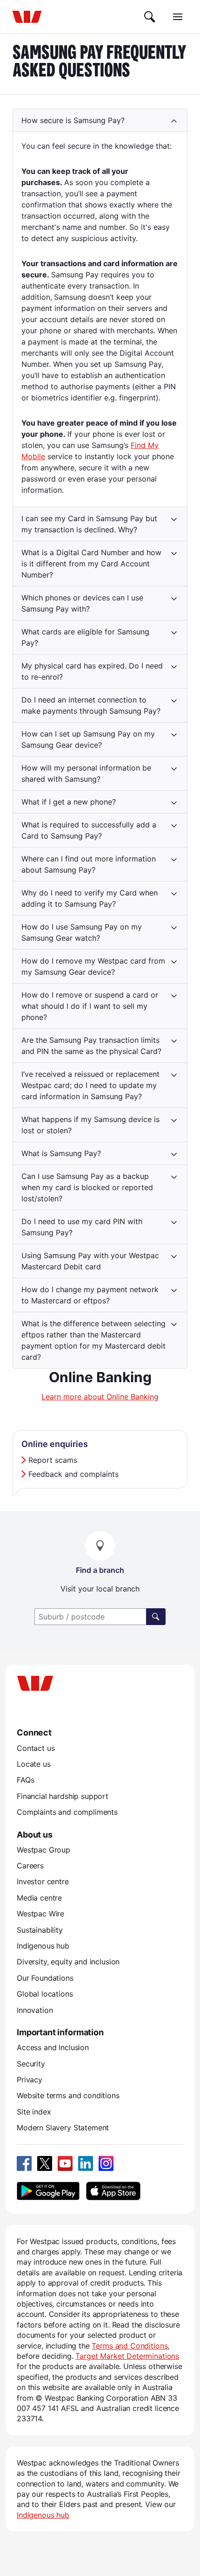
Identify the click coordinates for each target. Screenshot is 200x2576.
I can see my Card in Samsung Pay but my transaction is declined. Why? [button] (89, 524)
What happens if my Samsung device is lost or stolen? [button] (90, 1125)
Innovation (35, 2010)
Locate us (34, 1764)
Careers (30, 1866)
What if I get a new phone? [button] (69, 802)
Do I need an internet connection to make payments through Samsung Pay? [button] (91, 705)
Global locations (45, 1994)
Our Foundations (45, 1978)
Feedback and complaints (73, 1474)
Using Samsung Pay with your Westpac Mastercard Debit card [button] (90, 1261)
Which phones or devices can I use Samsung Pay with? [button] (82, 603)
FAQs (25, 1780)
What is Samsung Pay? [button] (61, 1153)
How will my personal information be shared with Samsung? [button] (86, 773)
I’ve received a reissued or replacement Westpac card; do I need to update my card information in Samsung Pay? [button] (90, 1085)
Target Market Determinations (127, 2356)
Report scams (53, 1460)
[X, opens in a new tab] (45, 2163)
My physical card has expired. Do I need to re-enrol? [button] (92, 671)
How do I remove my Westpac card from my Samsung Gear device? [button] (93, 966)
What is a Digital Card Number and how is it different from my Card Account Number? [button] (91, 564)
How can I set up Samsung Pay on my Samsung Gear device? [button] (88, 739)
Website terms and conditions (68, 2095)
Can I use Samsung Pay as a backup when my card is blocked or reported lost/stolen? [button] (87, 1187)
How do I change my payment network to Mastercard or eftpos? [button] (90, 1295)
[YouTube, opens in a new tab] (65, 2163)
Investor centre (43, 1881)
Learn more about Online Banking (100, 1397)
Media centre (39, 1898)
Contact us (36, 1748)
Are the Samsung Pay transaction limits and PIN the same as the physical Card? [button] (91, 1046)
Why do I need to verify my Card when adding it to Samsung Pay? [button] (90, 898)
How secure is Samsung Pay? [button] (73, 120)
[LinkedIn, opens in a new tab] (86, 2163)
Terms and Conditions (130, 2346)
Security (31, 2064)
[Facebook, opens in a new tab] (24, 2163)
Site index (34, 2112)
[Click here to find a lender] (156, 1617)
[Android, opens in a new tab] (48, 2191)
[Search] (150, 17)
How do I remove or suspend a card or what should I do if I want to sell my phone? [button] (90, 1006)
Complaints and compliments (67, 1812)
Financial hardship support (63, 1796)
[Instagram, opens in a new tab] (106, 2163)
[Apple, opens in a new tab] (113, 2191)
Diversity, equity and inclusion (68, 1962)
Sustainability (40, 1930)
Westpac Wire (40, 1914)
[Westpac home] (27, 17)
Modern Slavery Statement (63, 2128)
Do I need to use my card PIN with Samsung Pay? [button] (82, 1227)
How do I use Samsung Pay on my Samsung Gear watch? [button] (82, 932)
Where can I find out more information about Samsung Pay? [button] (89, 864)
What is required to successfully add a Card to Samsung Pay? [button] (89, 830)
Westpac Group (43, 1850)
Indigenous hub (43, 1946)
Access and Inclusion (53, 2047)
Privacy (30, 2080)
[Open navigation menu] (178, 17)
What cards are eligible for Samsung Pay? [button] (85, 637)
